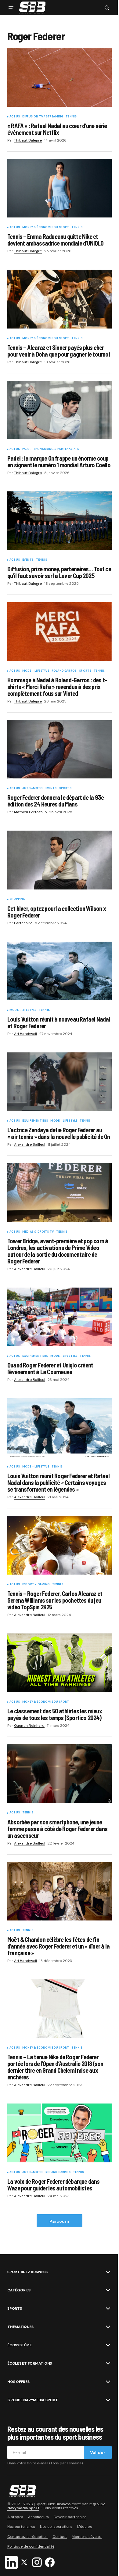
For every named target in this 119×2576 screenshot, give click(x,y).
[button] (11, 8)
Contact (60, 2537)
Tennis (71, 117)
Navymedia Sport (23, 2508)
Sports (85, 671)
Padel (27, 449)
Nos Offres (18, 2382)
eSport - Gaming (36, 1585)
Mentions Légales (87, 2537)
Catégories (19, 2290)
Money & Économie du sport (46, 228)
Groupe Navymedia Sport (33, 2400)
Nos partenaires (21, 2527)
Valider (98, 2452)
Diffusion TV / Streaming (43, 117)
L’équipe (85, 2527)
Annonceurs (38, 2517)
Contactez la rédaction (27, 2537)
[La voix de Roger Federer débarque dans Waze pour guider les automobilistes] (60, 2133)
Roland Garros (64, 671)
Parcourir (60, 2221)
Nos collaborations (56, 2527)
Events (28, 560)
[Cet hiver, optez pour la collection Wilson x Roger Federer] (60, 860)
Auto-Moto (33, 789)
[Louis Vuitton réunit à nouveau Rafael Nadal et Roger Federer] (60, 971)
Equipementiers (35, 1121)
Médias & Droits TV (38, 1232)
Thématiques (20, 2327)
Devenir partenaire (70, 2517)
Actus (15, 117)
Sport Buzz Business (27, 2272)
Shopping (17, 899)
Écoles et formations (30, 2363)
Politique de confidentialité (31, 2546)
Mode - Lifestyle (36, 671)
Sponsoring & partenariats (56, 449)
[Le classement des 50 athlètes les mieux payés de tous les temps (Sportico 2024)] (60, 1663)
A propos (15, 2517)
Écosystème (20, 2345)
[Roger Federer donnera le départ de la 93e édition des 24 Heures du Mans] (60, 749)
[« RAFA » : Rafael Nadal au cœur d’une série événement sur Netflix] (60, 77)
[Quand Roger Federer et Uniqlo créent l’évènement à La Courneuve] (60, 1317)
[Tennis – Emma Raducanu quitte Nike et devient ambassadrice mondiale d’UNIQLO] (60, 188)
